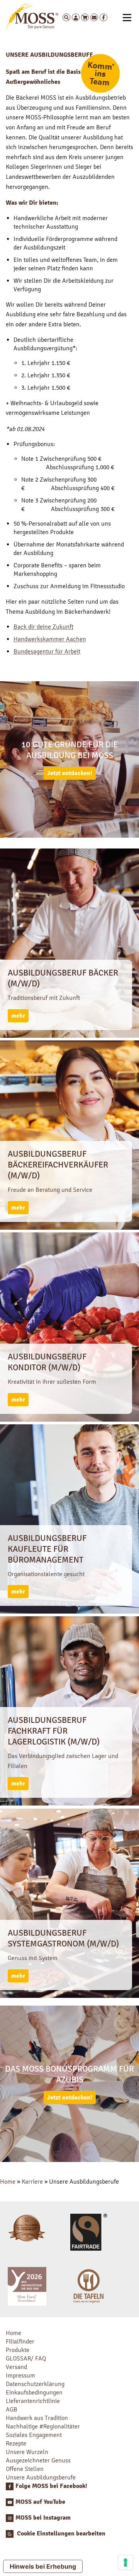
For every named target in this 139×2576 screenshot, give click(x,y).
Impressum (20, 2375)
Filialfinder (20, 2341)
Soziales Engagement (34, 2435)
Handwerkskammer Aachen (50, 639)
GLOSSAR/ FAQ (26, 2358)
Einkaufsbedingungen (34, 2392)
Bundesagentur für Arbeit (47, 651)
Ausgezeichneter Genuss (38, 2460)
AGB (12, 2409)
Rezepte (16, 2443)
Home (8, 2181)
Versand (16, 2367)
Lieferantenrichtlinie (33, 2401)
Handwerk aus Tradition (37, 2418)
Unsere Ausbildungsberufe (41, 2477)
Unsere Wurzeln (27, 2452)
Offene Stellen (25, 2469)
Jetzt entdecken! (70, 773)
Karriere (32, 2181)
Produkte (18, 2350)
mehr (18, 1016)
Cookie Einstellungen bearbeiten (60, 2534)
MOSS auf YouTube (40, 2502)
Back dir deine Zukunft (43, 627)
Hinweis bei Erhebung (43, 2566)
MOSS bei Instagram (43, 2518)
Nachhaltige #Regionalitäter (43, 2426)
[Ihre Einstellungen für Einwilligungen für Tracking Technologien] (125, 2562)
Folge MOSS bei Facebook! (51, 2486)
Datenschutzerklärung (35, 2384)
